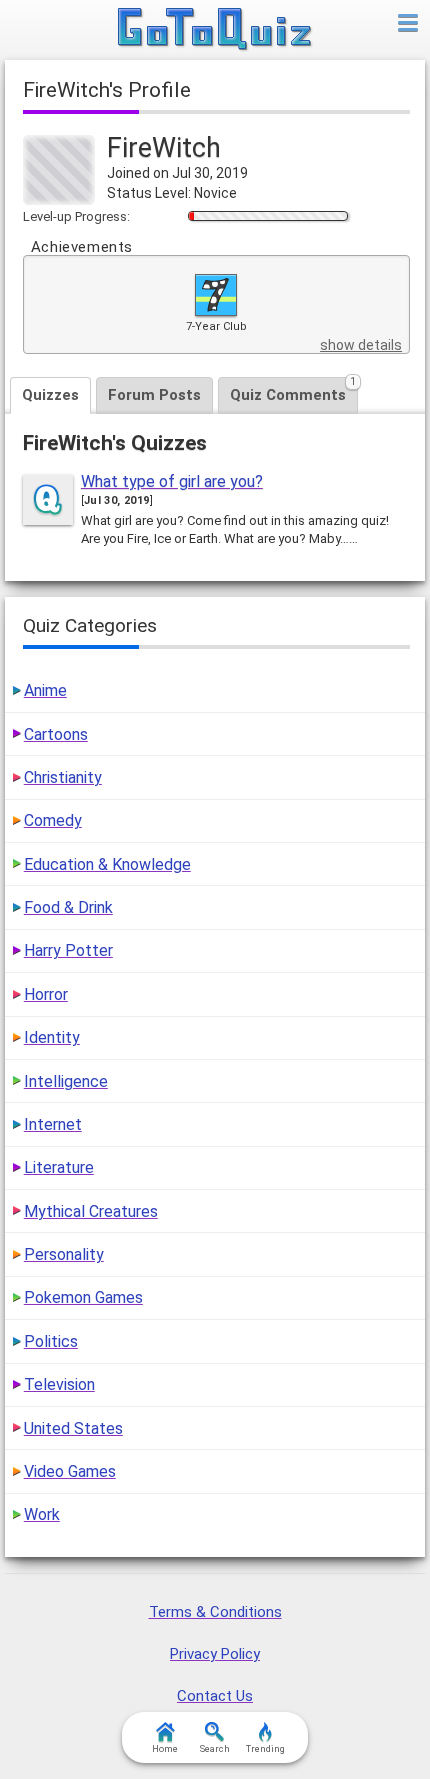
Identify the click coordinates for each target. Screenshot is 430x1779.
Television (59, 1384)
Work (42, 1514)
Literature (59, 1167)
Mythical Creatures (91, 1211)
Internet (53, 1124)
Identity (52, 1037)
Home (165, 1749)
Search (215, 1749)
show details (361, 345)
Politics (51, 1341)
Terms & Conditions (215, 1612)
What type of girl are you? (172, 481)
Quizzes (50, 395)
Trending (265, 1749)
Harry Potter (68, 950)
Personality (64, 1254)
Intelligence (66, 1081)
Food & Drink (68, 907)
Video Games (70, 1471)
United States (73, 1428)
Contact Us (215, 1696)
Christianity (63, 777)
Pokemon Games (83, 1297)
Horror (46, 994)
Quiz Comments (293, 390)
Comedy (53, 820)
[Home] (215, 30)
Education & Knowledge (107, 864)
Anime (45, 690)
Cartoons (56, 734)
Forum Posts (154, 395)
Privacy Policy (215, 1654)
